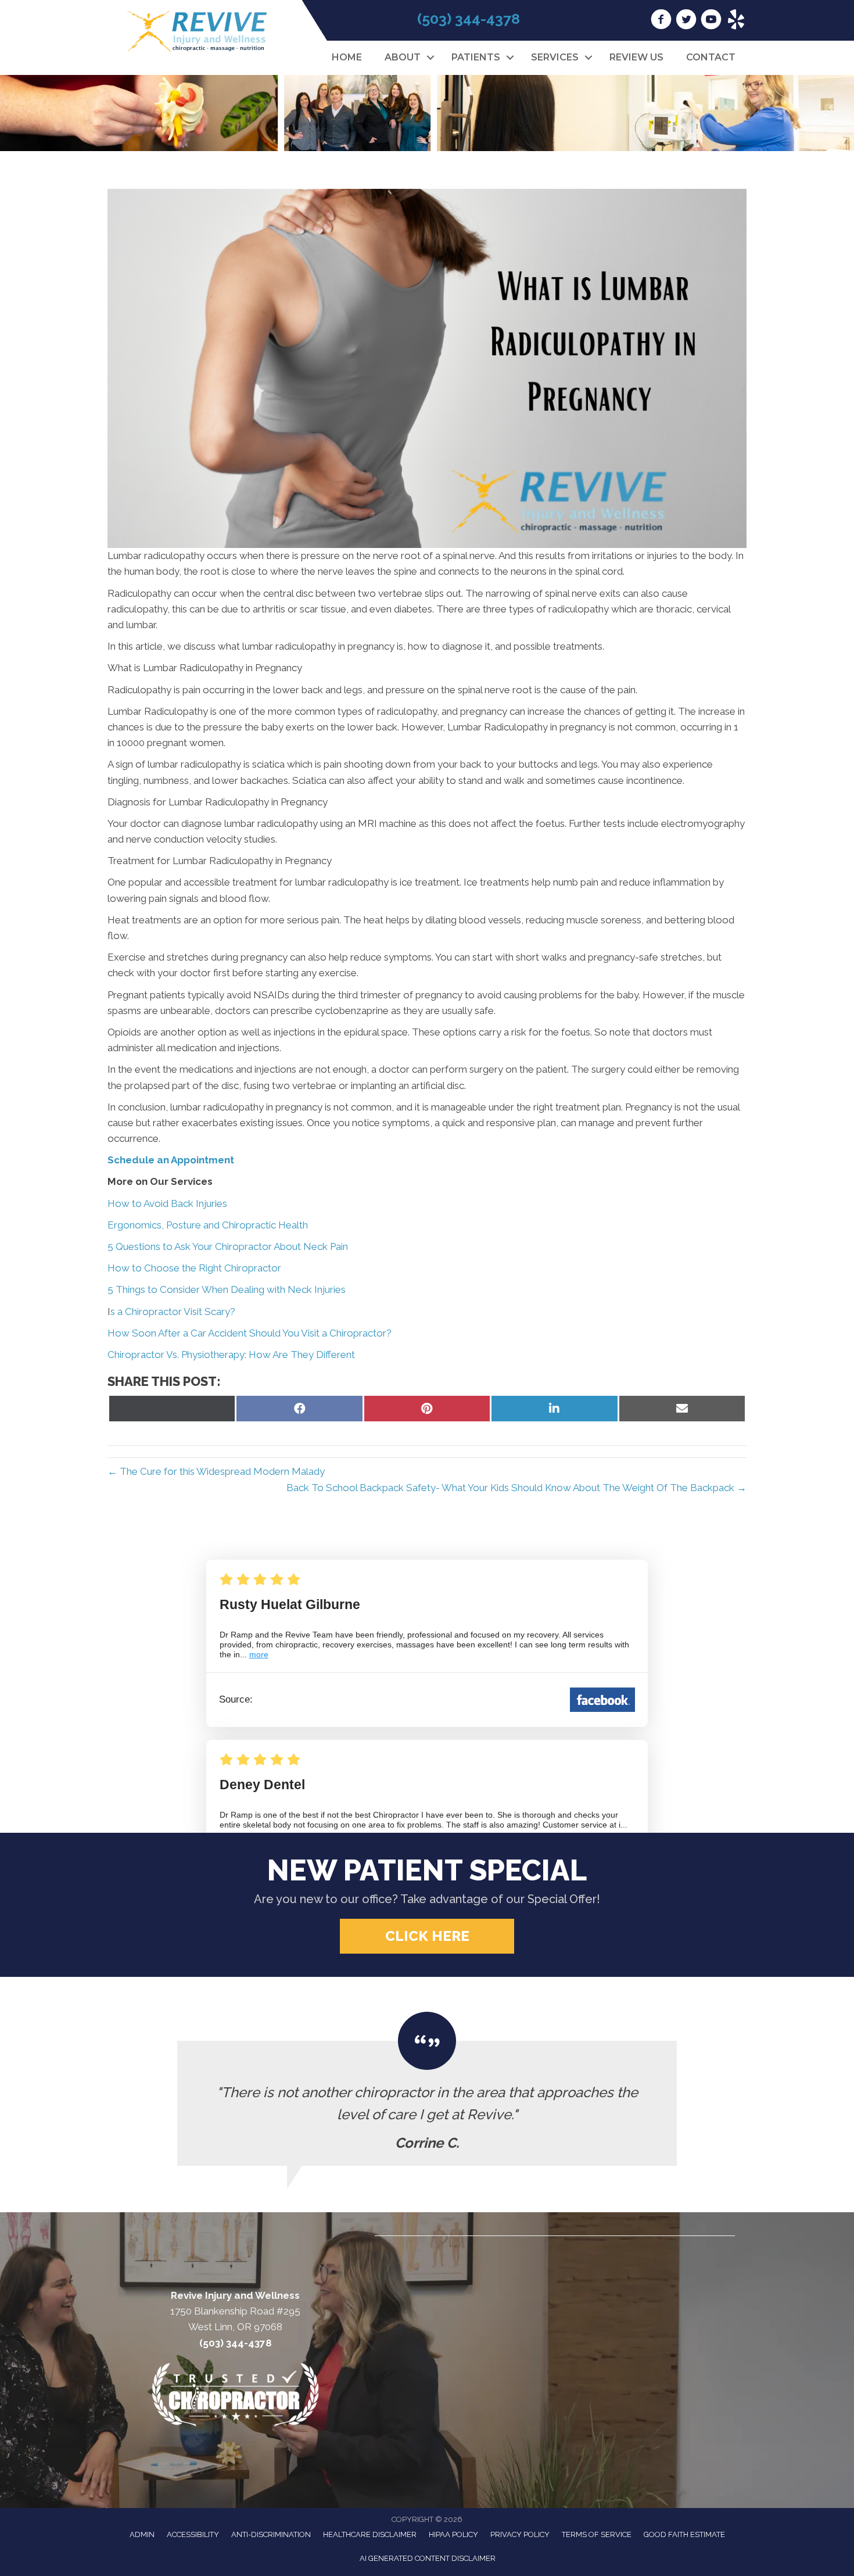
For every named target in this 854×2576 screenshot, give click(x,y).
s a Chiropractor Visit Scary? (173, 1312)
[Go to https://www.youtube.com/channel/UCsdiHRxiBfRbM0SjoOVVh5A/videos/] (711, 21)
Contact (711, 57)
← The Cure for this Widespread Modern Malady (216, 1471)
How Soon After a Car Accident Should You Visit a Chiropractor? (250, 1333)
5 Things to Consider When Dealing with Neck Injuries (227, 1289)
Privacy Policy (520, 2534)
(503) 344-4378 (469, 19)
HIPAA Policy (453, 2534)
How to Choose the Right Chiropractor (194, 1268)
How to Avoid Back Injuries (167, 1203)
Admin (142, 2534)
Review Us (636, 57)
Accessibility (193, 2534)
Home (347, 57)
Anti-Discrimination (271, 2534)
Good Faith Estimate (684, 2534)
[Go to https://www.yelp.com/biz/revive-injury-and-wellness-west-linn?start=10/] (736, 21)
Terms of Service (597, 2534)
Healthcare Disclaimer (370, 2534)
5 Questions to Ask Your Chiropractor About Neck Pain (228, 1246)
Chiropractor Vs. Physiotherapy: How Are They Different (231, 1355)
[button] (430, 58)
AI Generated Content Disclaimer (428, 2558)
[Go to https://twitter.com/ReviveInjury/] (686, 21)
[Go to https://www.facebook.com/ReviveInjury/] (661, 21)
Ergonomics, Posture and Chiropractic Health (208, 1225)
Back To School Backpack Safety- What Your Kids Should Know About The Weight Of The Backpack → (516, 1488)
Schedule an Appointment (171, 1160)
